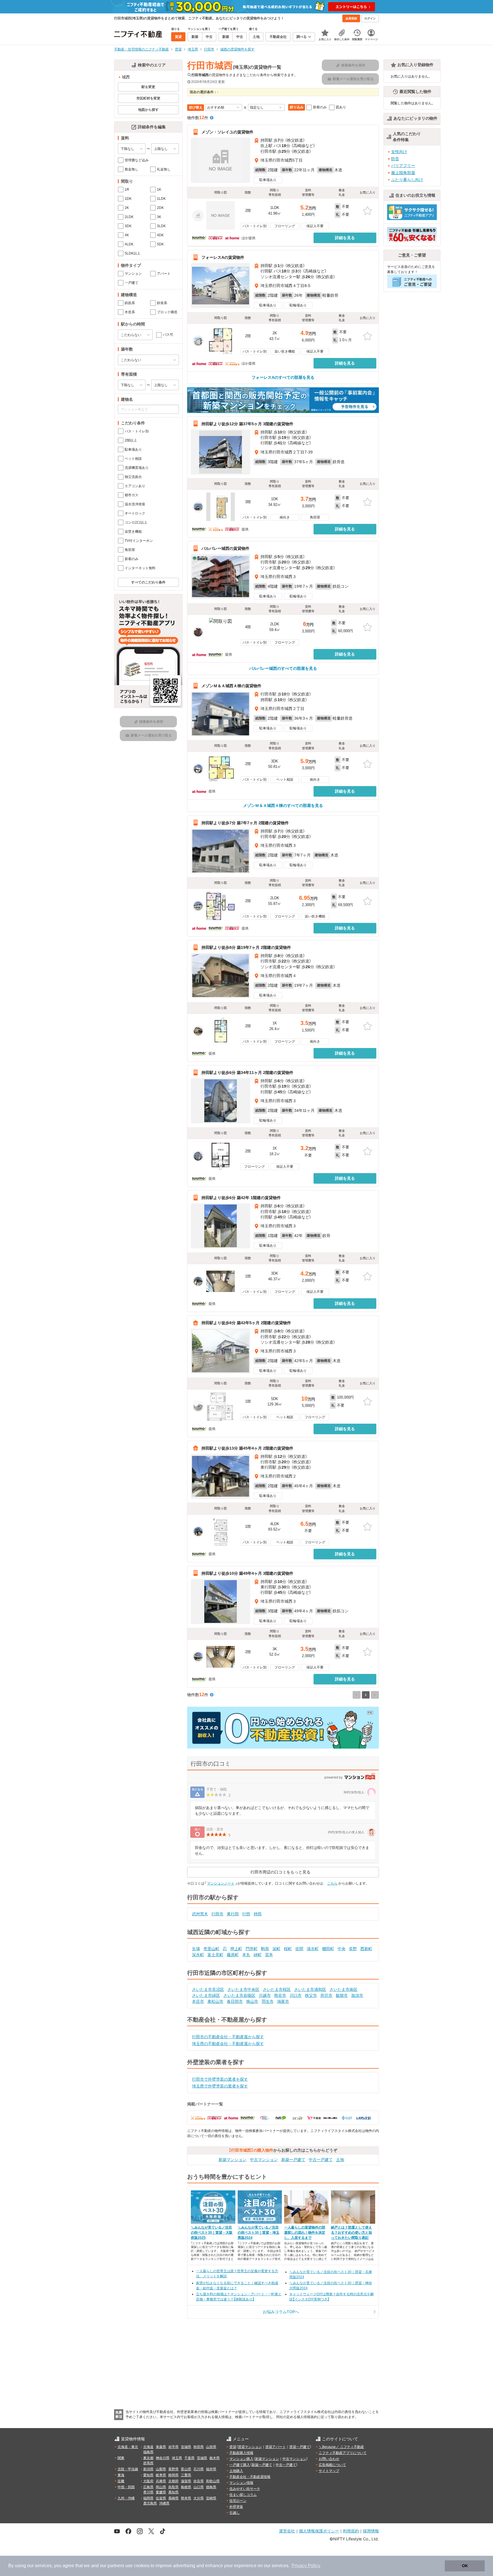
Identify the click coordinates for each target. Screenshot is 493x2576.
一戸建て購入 (240, 2465)
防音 (395, 159)
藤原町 (233, 1955)
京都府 (173, 2481)
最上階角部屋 (403, 173)
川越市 (265, 1995)
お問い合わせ (329, 2459)
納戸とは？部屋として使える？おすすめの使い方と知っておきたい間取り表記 (351, 2233)
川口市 (296, 1995)
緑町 (258, 1955)
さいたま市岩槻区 (239, 1995)
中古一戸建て (321, 2160)
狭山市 (252, 2001)
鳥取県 (173, 2487)
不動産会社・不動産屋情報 (250, 2477)
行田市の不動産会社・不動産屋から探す (228, 2037)
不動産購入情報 (241, 2453)
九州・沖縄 (126, 2498)
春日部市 (235, 2001)
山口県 (199, 2487)
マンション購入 (241, 2459)
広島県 (148, 2487)
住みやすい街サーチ (245, 2489)
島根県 (186, 2487)
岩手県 (173, 2447)
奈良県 (199, 2481)
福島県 (148, 2452)
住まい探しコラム (243, 2495)
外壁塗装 (236, 2507)
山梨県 (161, 2469)
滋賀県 (186, 2481)
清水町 (313, 1949)
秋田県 (199, 2447)
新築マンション (233, 2160)
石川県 (199, 2469)
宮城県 (186, 2447)
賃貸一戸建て (300, 2447)
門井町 (252, 1949)
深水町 (198, 1955)
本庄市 (198, 2001)
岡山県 (161, 2487)
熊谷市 (280, 1995)
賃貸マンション (250, 2447)
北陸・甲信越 (128, 2469)
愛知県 (148, 2475)
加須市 (357, 1995)
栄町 (276, 1949)
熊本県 (186, 2498)
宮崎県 (211, 2498)
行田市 (217, 1914)
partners (116, 2566)
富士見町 (215, 1955)
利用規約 (351, 2531)
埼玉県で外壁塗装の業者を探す (220, 2086)
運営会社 (287, 2531)
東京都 (148, 2458)
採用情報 (371, 2531)
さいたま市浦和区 (310, 1989)
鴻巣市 (283, 2001)
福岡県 (148, 2498)
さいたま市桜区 (277, 1989)
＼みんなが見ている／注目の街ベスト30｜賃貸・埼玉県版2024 (258, 2233)
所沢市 (326, 1995)
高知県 (173, 2492)
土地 (340, 2160)
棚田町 (328, 1949)
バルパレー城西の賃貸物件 (225, 548)
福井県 (211, 2469)
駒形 (265, 1949)
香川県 (148, 2492)
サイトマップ (329, 2471)
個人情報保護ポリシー (319, 2531)
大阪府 (148, 2481)
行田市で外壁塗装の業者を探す (220, 2079)
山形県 (211, 2447)
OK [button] (465, 2566)
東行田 (233, 1914)
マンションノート (221, 1883)
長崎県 (173, 2498)
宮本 (269, 1955)
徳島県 (211, 2487)
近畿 (121, 2481)
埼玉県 (177, 2458)
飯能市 (342, 1995)
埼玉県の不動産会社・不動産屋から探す (228, 2044)
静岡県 (173, 2475)
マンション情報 (241, 2483)
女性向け (399, 152)
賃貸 (233, 2447)
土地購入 (236, 2471)
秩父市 (311, 1995)
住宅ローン (238, 2501)
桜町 (288, 1949)
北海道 (148, 2447)
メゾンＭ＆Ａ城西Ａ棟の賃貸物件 (231, 686)
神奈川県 (163, 2458)
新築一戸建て (293, 2160)
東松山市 (215, 2001)
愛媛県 (161, 2492)
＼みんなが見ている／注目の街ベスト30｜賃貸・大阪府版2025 (212, 2233)
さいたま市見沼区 (208, 1989)
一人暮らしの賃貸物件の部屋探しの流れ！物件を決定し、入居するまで (305, 2233)
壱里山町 (211, 1949)
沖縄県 (164, 2503)
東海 (121, 2475)
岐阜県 (161, 2475)
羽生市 (268, 2001)
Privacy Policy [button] (306, 2566)
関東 (121, 2458)
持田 (258, 1914)
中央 (342, 1949)
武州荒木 (200, 1914)
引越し (235, 2513)
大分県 (199, 2498)
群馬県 (148, 2463)
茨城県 (202, 2458)
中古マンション (264, 2160)
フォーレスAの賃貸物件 (223, 257)
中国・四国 (126, 2487)
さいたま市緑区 (206, 1995)
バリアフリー (403, 166)
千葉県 (189, 2458)
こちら (332, 1883)
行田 (246, 1914)
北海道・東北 (128, 2447)
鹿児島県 (150, 2503)
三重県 (186, 2475)
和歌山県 (213, 2481)
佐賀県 (161, 2498)
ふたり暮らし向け (407, 180)
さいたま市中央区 (243, 1989)
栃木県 (215, 2458)
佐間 (299, 1949)
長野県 (173, 2469)
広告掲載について (332, 2465)
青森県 (161, 2447)
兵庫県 (161, 2481)
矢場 (196, 1949)
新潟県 (148, 2469)
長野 (353, 1949)
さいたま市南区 (344, 1989)
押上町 (236, 1949)
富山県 (186, 2469)
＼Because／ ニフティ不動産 (341, 2447)
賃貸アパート (276, 2447)
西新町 (366, 1949)
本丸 (246, 1955)
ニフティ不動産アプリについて (343, 2453)
